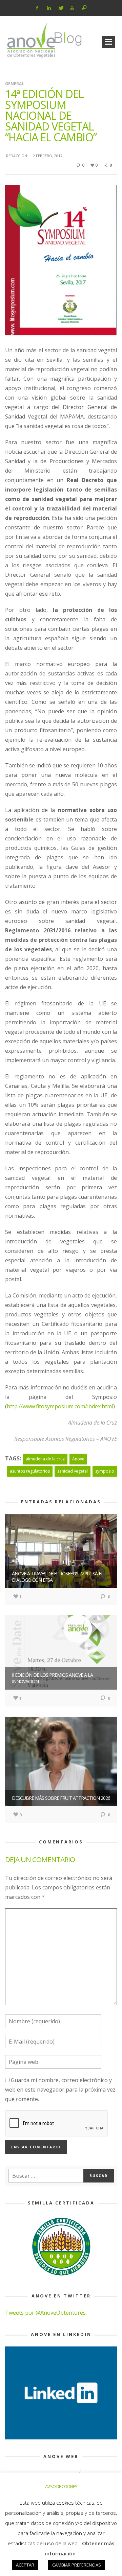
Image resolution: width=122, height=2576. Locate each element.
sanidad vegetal (73, 1471)
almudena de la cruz (45, 1459)
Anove (78, 1459)
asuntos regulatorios (30, 1471)
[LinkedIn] (49, 8)
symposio (105, 1471)
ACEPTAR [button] (25, 2565)
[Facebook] (37, 8)
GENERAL (15, 84)
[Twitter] (60, 8)
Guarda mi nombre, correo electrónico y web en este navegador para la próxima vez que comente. (60, 2090)
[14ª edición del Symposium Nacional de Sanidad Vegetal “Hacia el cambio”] (61, 260)
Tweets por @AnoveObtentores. (46, 2313)
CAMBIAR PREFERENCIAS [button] (77, 2565)
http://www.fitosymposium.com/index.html (60, 1406)
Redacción (17, 156)
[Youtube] (72, 8)
